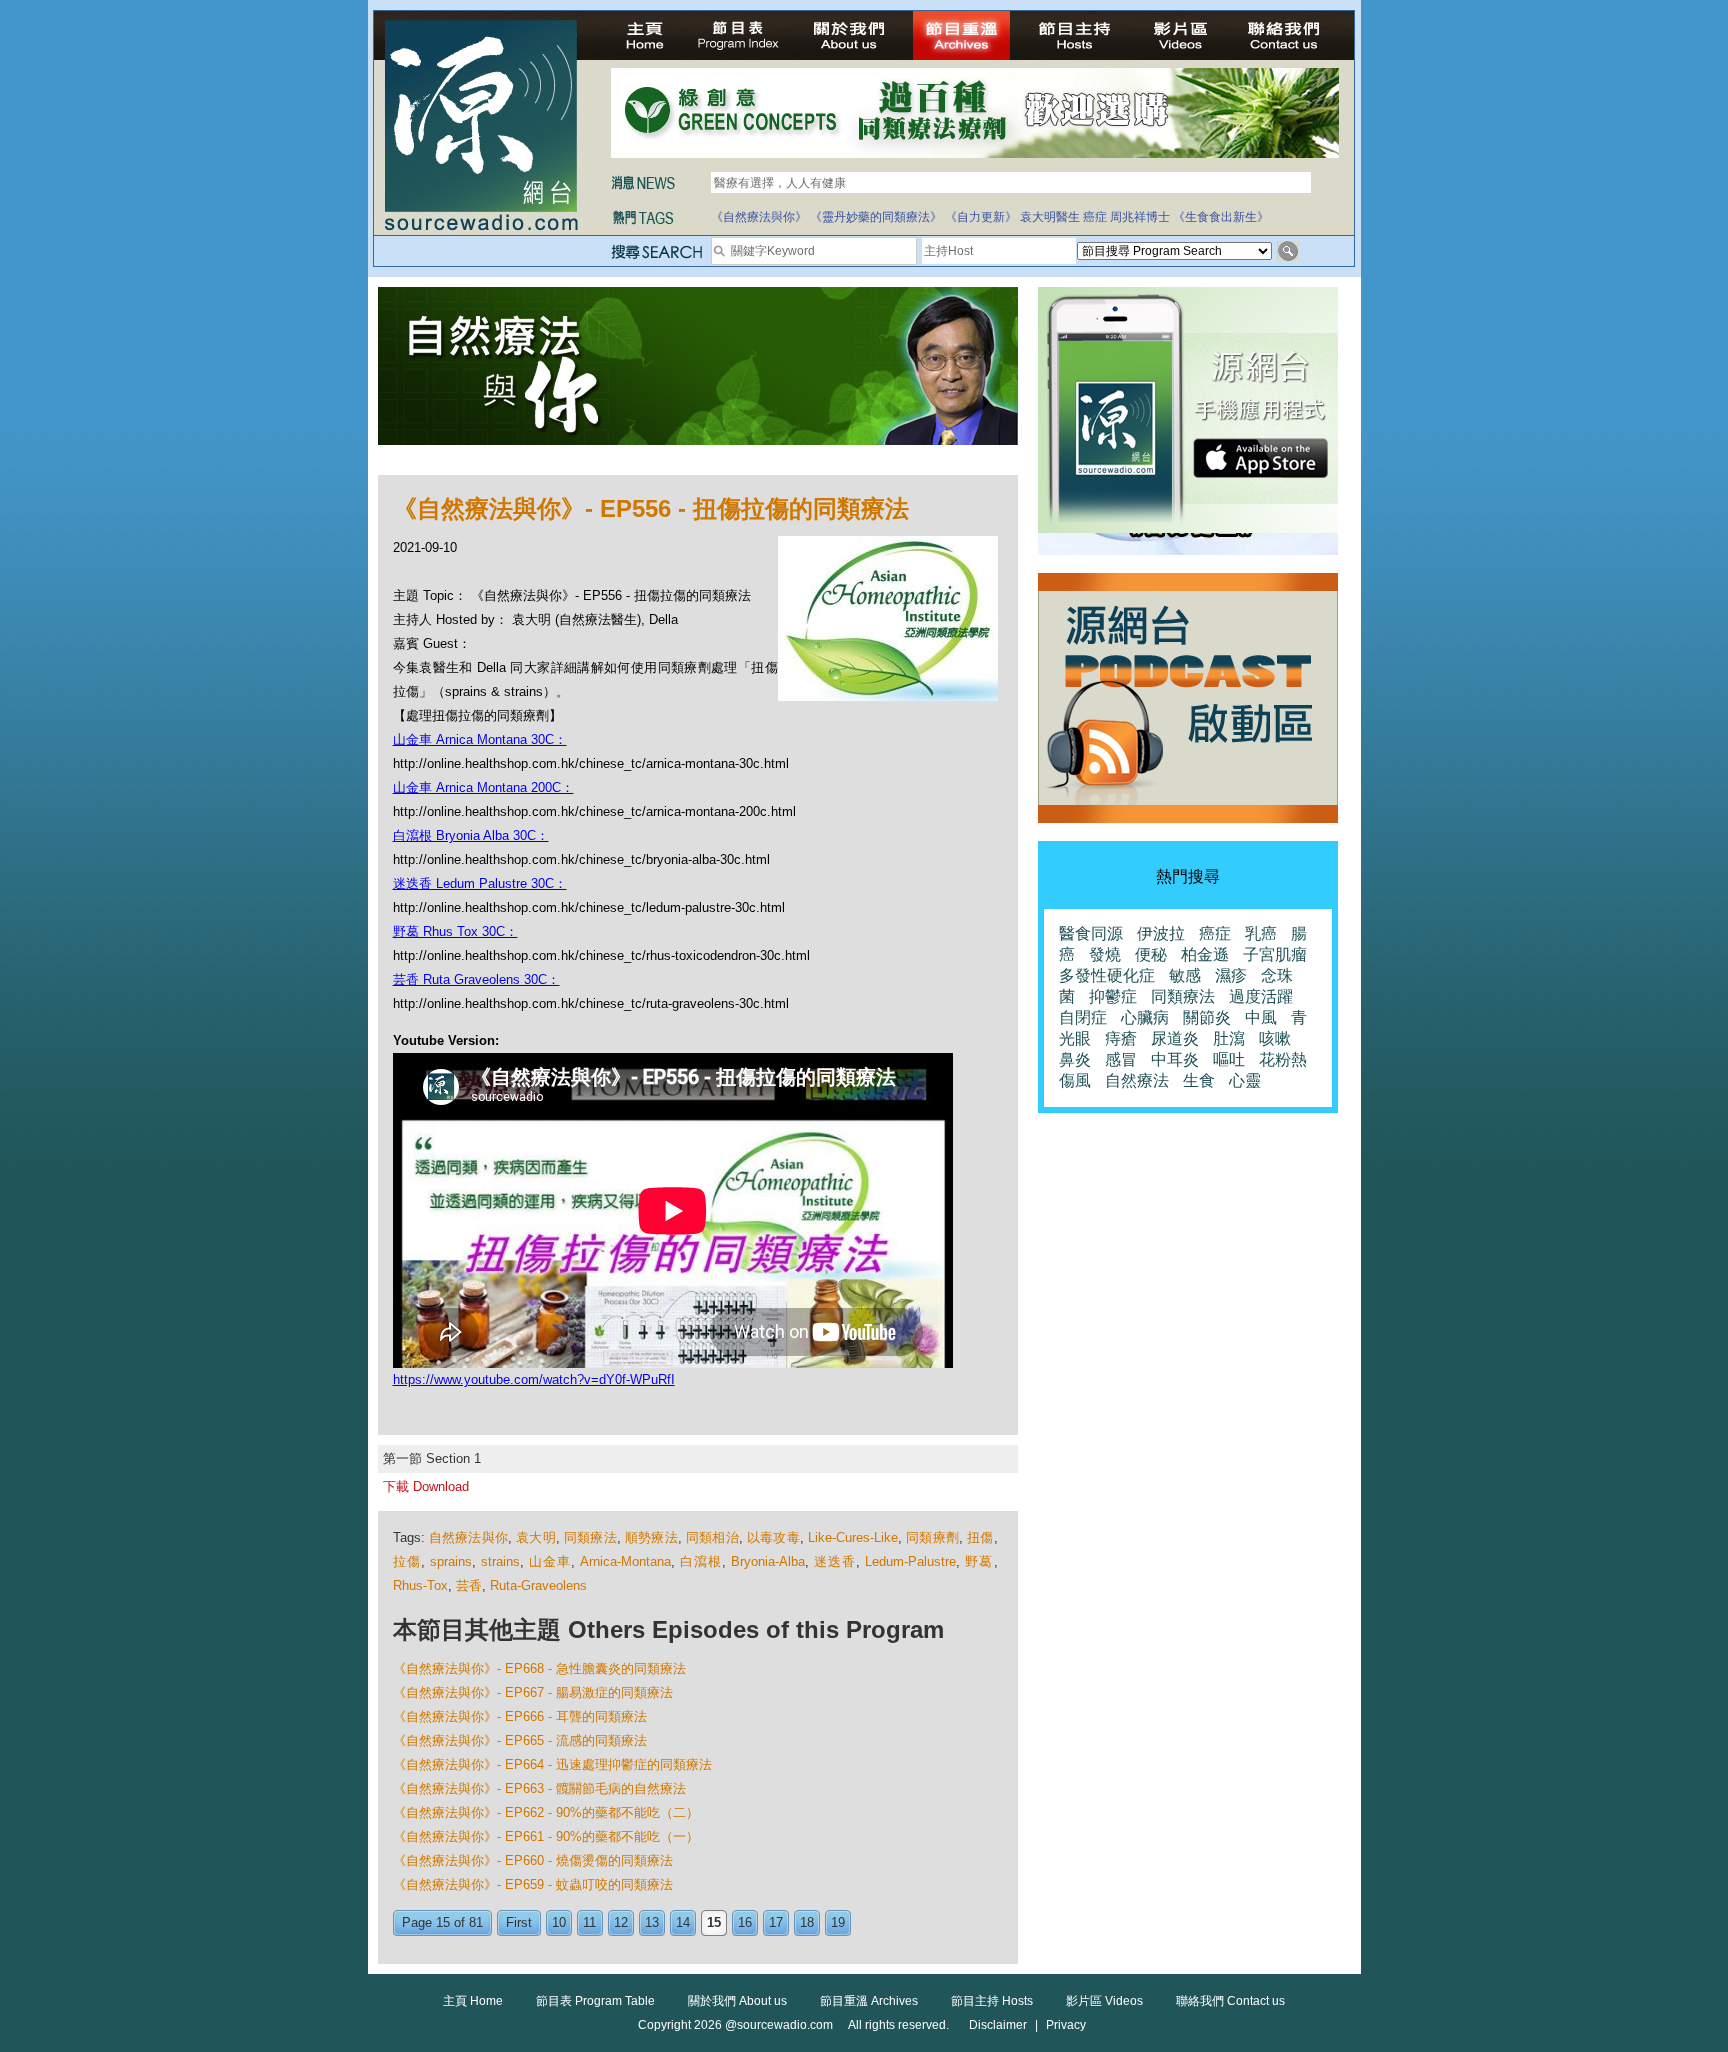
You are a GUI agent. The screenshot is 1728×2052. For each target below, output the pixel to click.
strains (500, 1561)
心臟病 (1145, 1017)
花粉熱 (1283, 1059)
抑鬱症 (1113, 996)
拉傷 (407, 1561)
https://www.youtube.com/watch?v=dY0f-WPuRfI (534, 1379)
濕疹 (1231, 975)
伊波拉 (1161, 933)
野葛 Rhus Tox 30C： (455, 931)
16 (745, 1922)
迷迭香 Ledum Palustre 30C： (480, 883)
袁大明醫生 (1050, 217)
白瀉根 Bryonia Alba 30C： (471, 835)
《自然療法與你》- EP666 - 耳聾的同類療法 (520, 1716)
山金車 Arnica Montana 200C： (483, 787)
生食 (1199, 1080)
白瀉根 (701, 1561)
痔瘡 (1121, 1038)
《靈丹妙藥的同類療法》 (876, 217)
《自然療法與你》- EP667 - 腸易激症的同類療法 (533, 1692)
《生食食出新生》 (1221, 217)
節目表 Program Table (595, 2001)
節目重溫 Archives (869, 2001)
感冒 (1121, 1059)
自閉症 (1083, 1017)
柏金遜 (1205, 954)
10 (559, 1922)
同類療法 (590, 1537)
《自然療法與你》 (759, 217)
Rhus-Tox (420, 1585)
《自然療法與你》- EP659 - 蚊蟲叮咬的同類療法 (533, 1884)
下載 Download (426, 1486)
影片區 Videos (1104, 2001)
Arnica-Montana (625, 1561)
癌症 (1095, 217)
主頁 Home (473, 2001)
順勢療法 (651, 1537)
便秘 (1151, 954)
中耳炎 (1175, 1059)
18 (807, 1922)
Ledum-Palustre (910, 1561)
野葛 (979, 1561)
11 (589, 1922)
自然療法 (1137, 1080)
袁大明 (536, 1537)
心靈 (1245, 1080)
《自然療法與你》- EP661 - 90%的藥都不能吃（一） (546, 1836)
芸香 (469, 1585)
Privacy (1066, 2025)
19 (838, 1922)
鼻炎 (1075, 1059)
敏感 (1185, 975)
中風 (1261, 1017)
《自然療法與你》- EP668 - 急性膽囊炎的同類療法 (539, 1668)
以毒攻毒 (773, 1537)
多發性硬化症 (1107, 975)
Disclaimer (998, 2025)
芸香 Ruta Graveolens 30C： (476, 979)
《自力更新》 (981, 217)
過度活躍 (1261, 996)
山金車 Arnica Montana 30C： (480, 739)
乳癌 (1261, 933)
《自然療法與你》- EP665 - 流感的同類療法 (520, 1740)
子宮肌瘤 (1275, 954)
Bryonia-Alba (768, 1561)
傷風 (1075, 1080)
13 (652, 1922)
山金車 (550, 1561)
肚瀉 (1229, 1038)
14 (683, 1922)
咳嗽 (1275, 1038)
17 (776, 1922)
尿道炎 (1175, 1038)
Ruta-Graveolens (538, 1585)
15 (714, 1922)
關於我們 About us (737, 2001)
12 (621, 1922)
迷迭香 (835, 1561)
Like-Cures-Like (853, 1537)
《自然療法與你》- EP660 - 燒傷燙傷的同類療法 (533, 1860)
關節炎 (1207, 1017)
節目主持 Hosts (992, 2001)
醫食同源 (1091, 933)
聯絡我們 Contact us (1230, 2001)
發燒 (1105, 954)
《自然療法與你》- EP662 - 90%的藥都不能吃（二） (546, 1812)
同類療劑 (932, 1537)
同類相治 (712, 1537)
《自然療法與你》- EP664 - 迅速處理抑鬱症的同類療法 (552, 1764)
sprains (451, 1561)
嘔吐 (1229, 1059)
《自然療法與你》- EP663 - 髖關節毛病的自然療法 (539, 1788)
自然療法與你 (468, 1537)
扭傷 (980, 1537)
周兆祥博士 (1140, 217)
